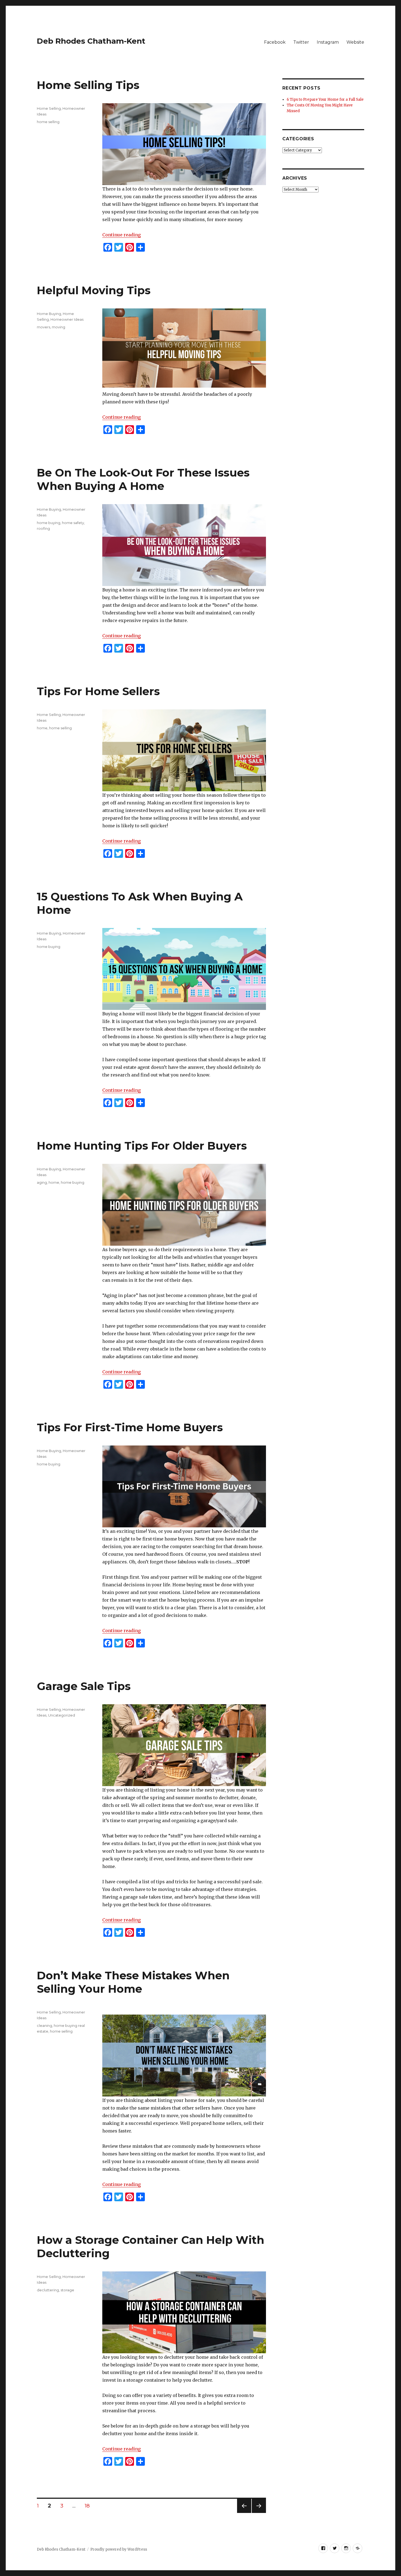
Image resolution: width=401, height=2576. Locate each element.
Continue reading (122, 235)
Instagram (328, 42)
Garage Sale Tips (84, 1686)
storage (67, 2290)
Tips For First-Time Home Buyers (130, 1427)
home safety (73, 523)
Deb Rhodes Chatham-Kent (91, 41)
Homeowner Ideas (67, 319)
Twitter (301, 42)
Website (355, 42)
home (42, 728)
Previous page (244, 2513)
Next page (259, 2513)
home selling (48, 122)
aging (42, 1182)
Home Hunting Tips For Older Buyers (142, 1146)
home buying (49, 523)
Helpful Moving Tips (94, 290)
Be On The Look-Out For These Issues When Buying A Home (143, 479)
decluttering (48, 2290)
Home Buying (49, 314)
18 (89, 2506)
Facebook (275, 42)
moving (59, 327)
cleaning (44, 2025)
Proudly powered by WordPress (119, 2549)
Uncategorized (62, 1715)
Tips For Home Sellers (98, 691)
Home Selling (49, 108)
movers (44, 327)
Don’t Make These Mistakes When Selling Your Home (133, 1982)
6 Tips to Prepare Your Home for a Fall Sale (325, 99)
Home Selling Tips (88, 85)
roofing (43, 528)
